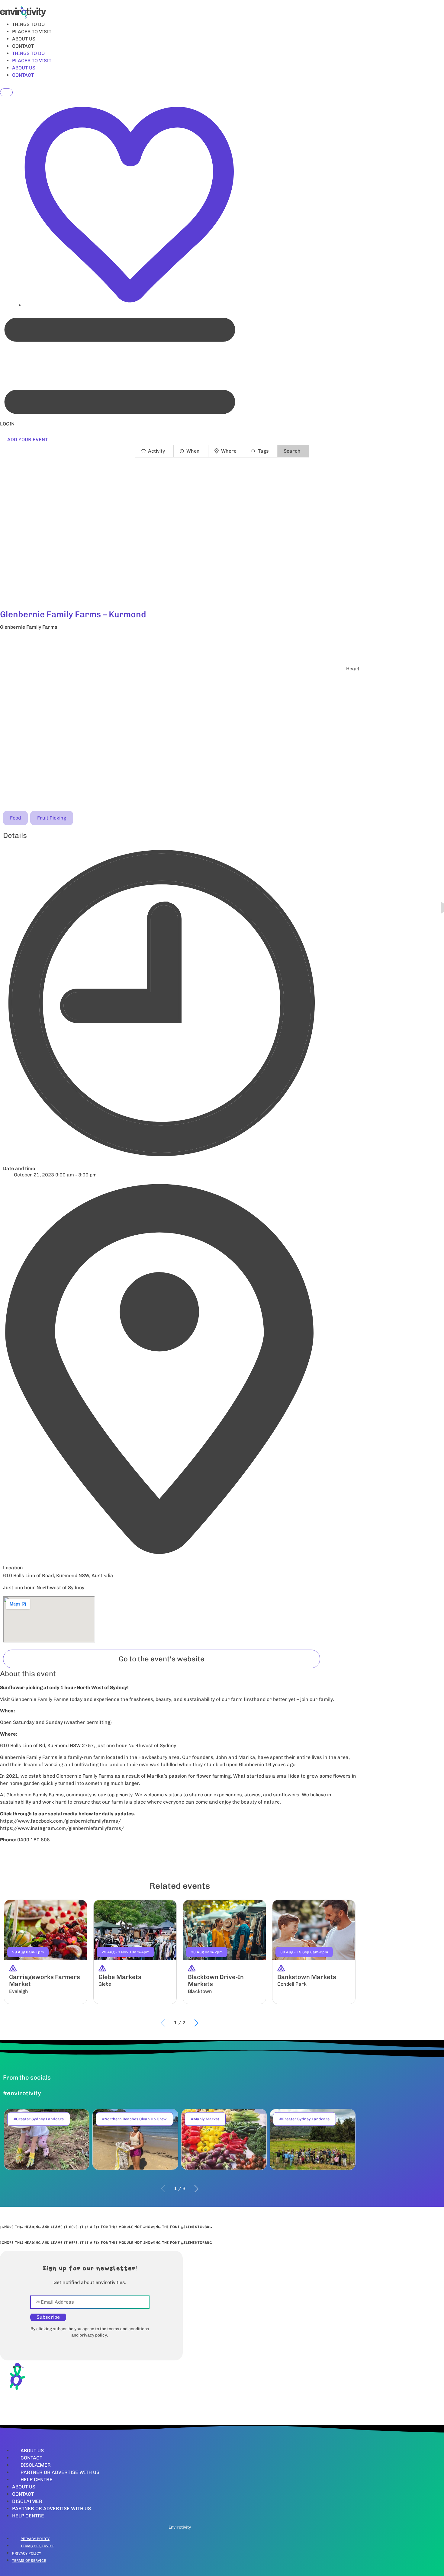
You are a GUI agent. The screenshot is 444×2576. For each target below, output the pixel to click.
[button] (180, 643)
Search (292, 451)
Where (229, 451)
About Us (32, 2451)
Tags (263, 451)
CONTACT (23, 46)
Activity (156, 451)
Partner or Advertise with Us (60, 2472)
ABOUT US (24, 39)
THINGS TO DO (28, 24)
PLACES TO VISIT (32, 32)
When (193, 451)
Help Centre (37, 2480)
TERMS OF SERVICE (37, 2546)
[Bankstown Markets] (314, 1952)
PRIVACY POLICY (35, 2539)
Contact (31, 2458)
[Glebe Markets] (135, 1952)
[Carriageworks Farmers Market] (46, 1952)
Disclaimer (36, 2465)
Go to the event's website (162, 1659)
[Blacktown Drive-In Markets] (224, 1952)
